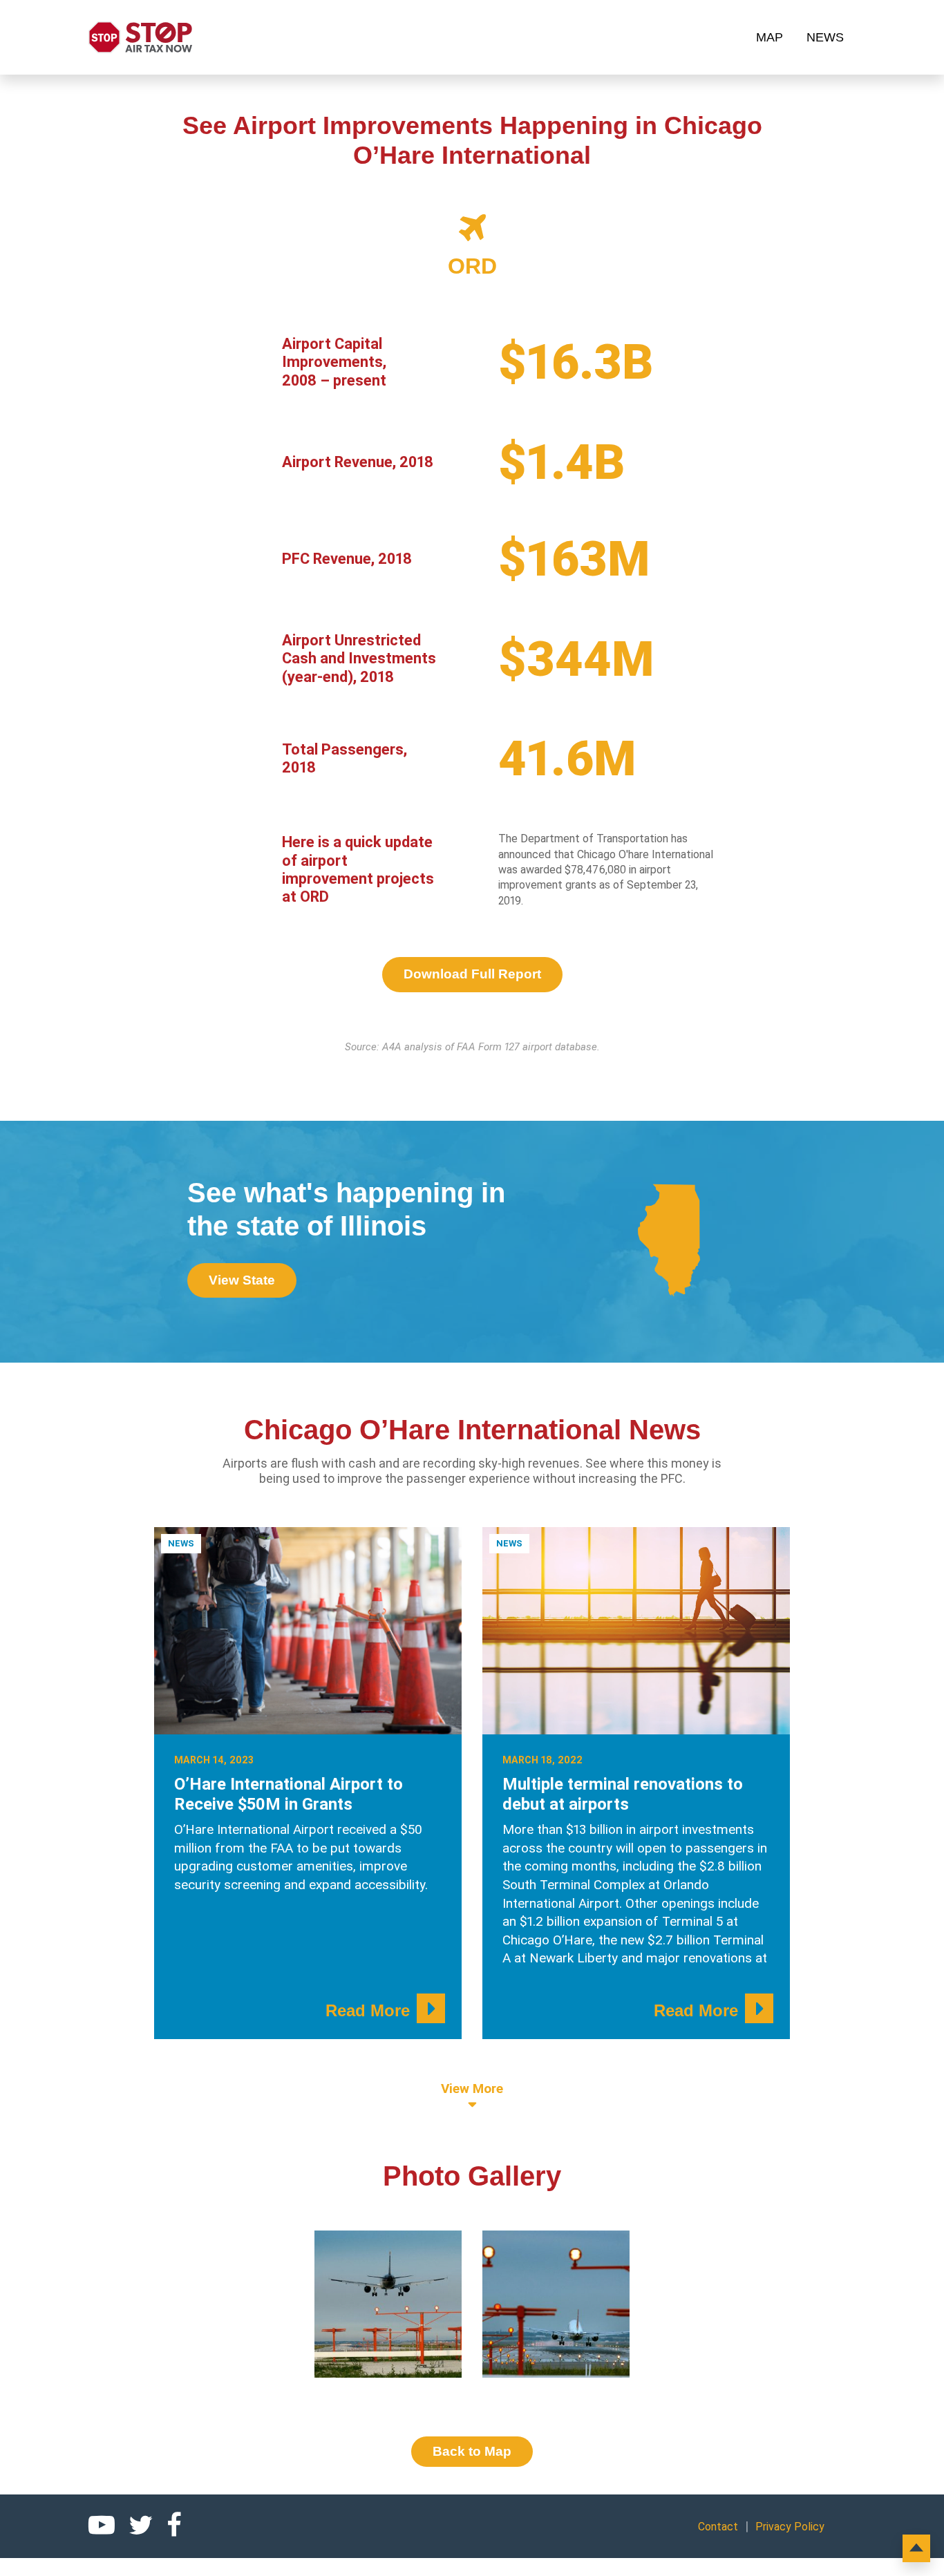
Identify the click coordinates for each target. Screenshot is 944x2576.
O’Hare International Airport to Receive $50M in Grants (289, 1794)
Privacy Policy (790, 2527)
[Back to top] (916, 2548)
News (825, 37)
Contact (718, 2527)
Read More (368, 2010)
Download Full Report (472, 974)
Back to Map (472, 2451)
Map (770, 37)
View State (242, 1280)
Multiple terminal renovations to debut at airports (623, 1794)
